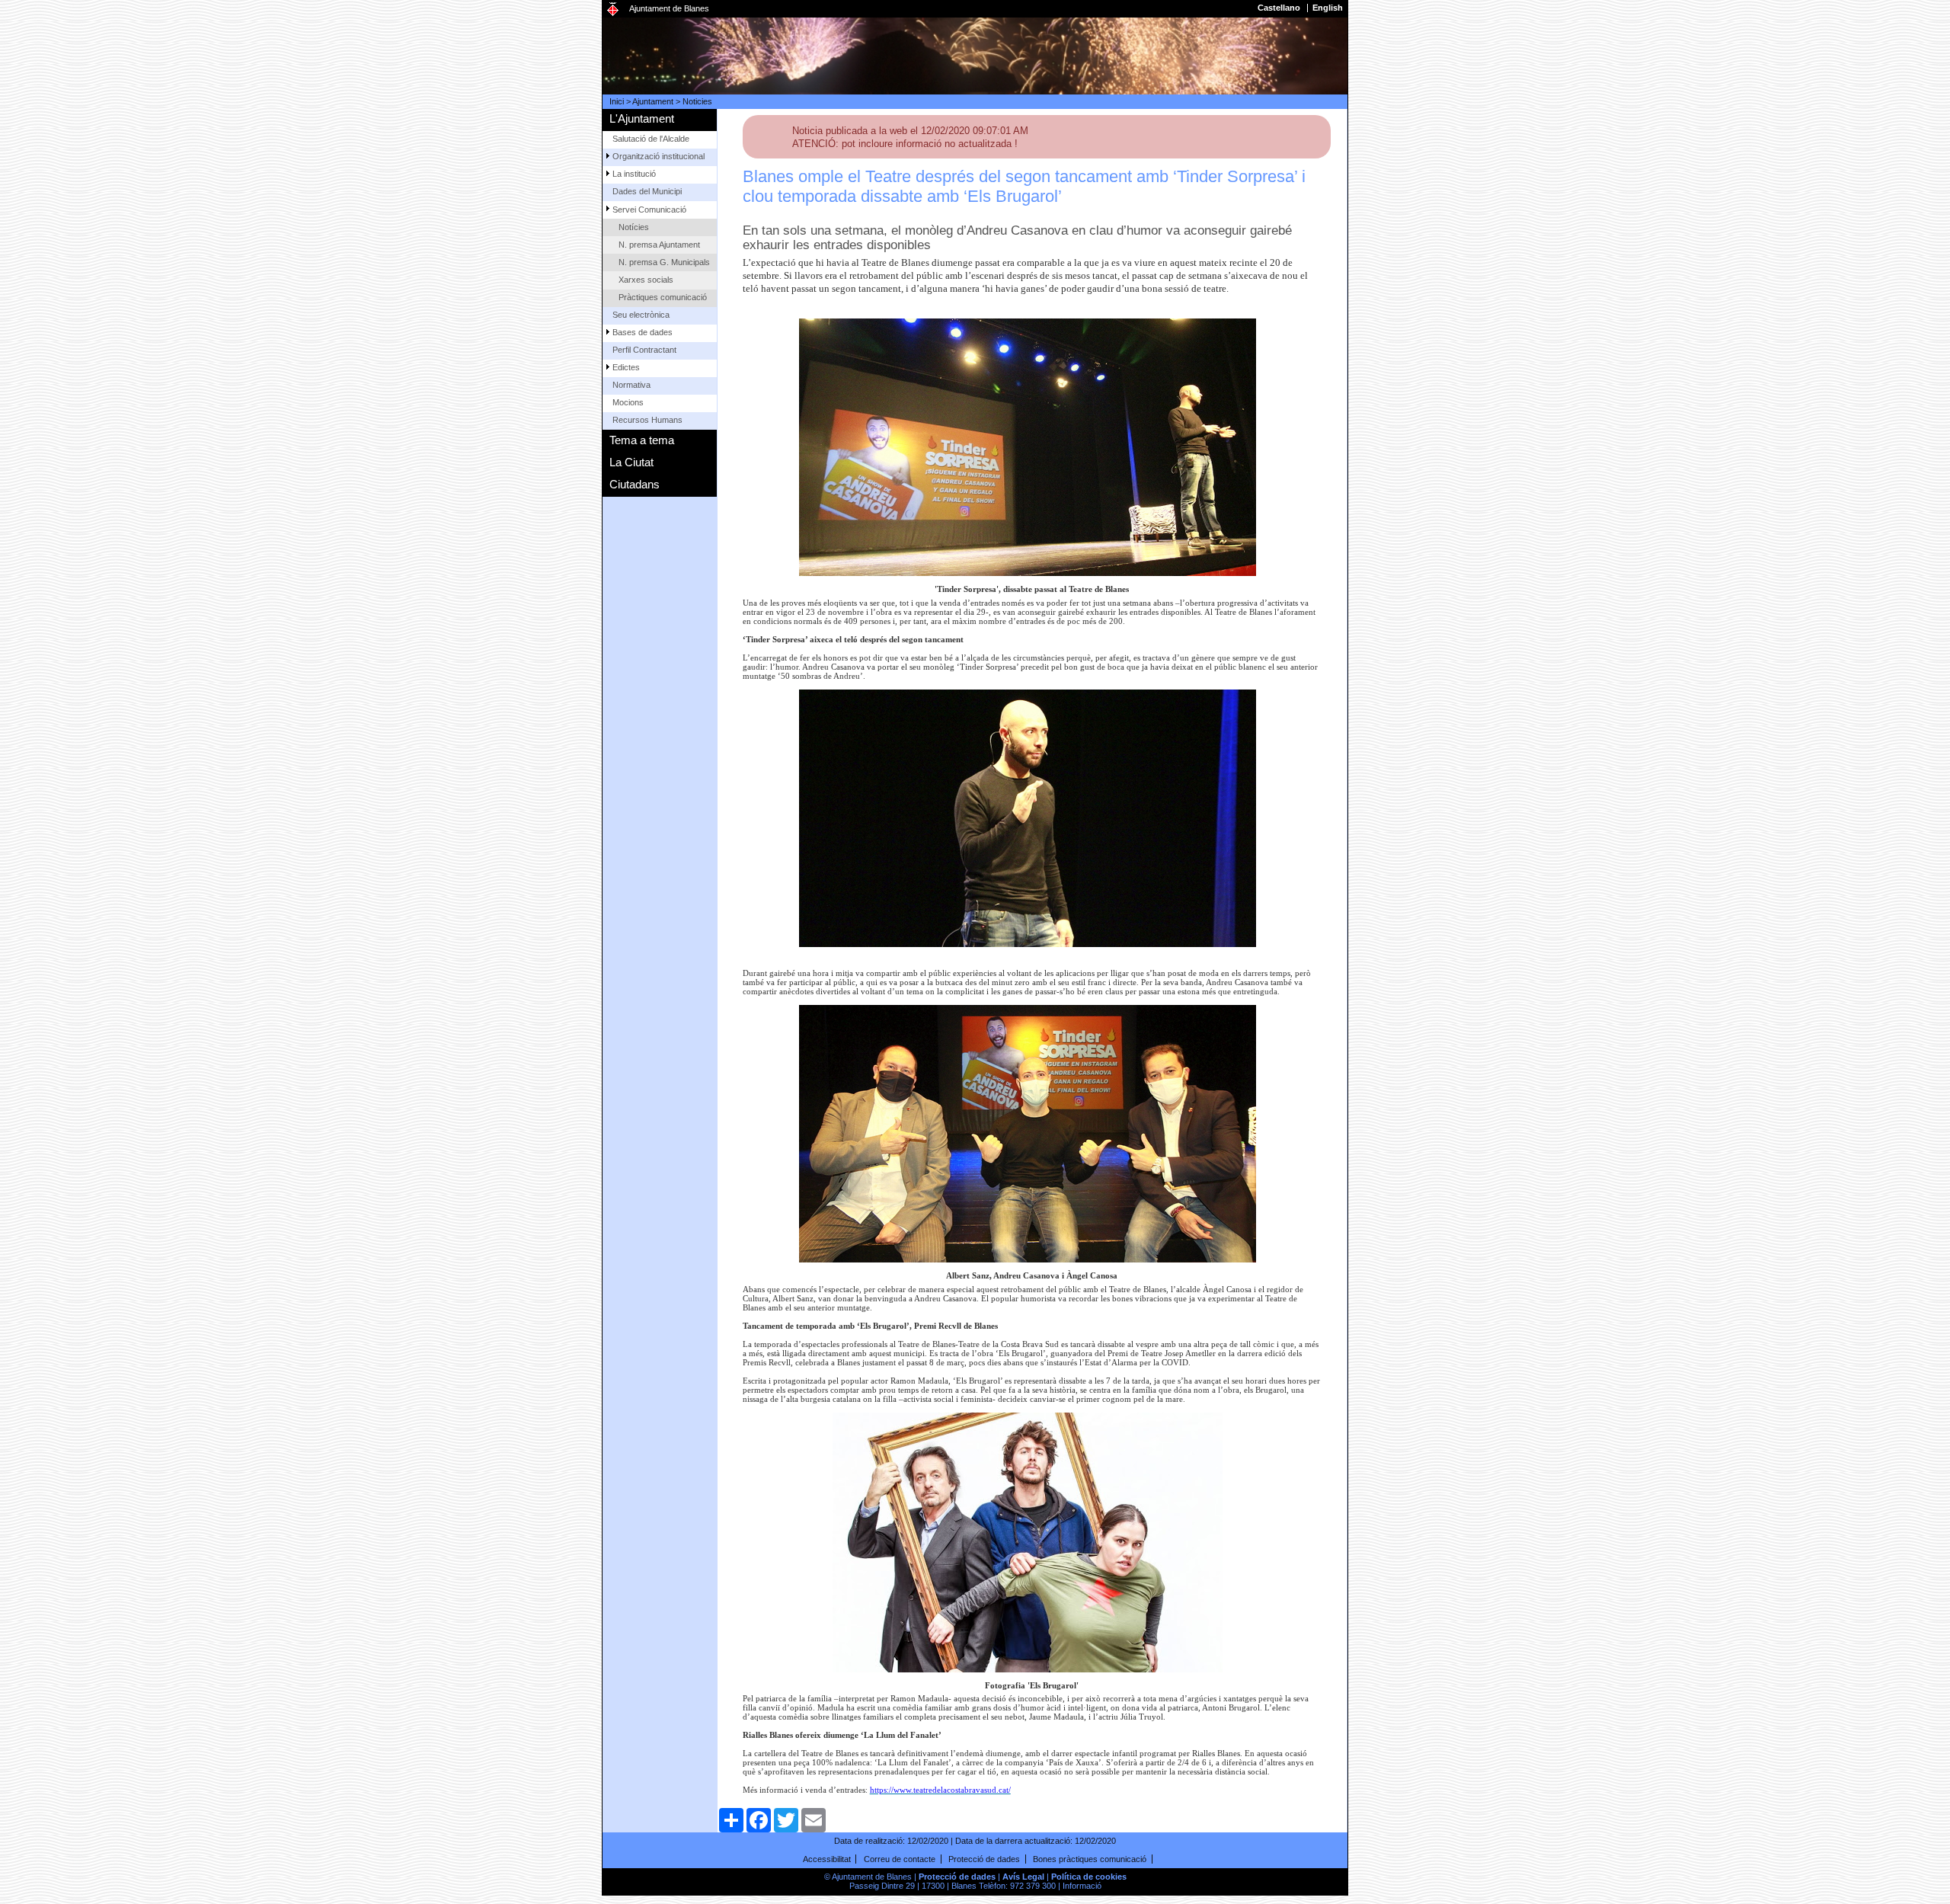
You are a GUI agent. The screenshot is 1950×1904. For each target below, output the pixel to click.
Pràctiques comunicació (663, 297)
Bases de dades (643, 332)
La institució (634, 174)
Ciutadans (635, 484)
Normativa (631, 385)
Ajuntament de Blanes (669, 8)
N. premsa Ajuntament (659, 245)
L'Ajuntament (642, 118)
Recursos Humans (647, 420)
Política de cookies (1089, 1877)
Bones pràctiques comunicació (1090, 1859)
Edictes (626, 367)
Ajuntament (653, 101)
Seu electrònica (641, 315)
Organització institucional (659, 156)
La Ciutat (631, 462)
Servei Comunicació (649, 210)
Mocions (628, 402)
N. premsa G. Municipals (664, 262)
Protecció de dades (984, 1859)
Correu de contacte (900, 1859)
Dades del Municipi (647, 191)
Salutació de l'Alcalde (651, 139)
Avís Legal (1023, 1877)
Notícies (634, 227)
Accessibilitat (827, 1859)
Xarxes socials (646, 280)
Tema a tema (642, 440)
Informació (1082, 1886)
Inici (617, 101)
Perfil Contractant (644, 350)
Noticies (697, 101)
